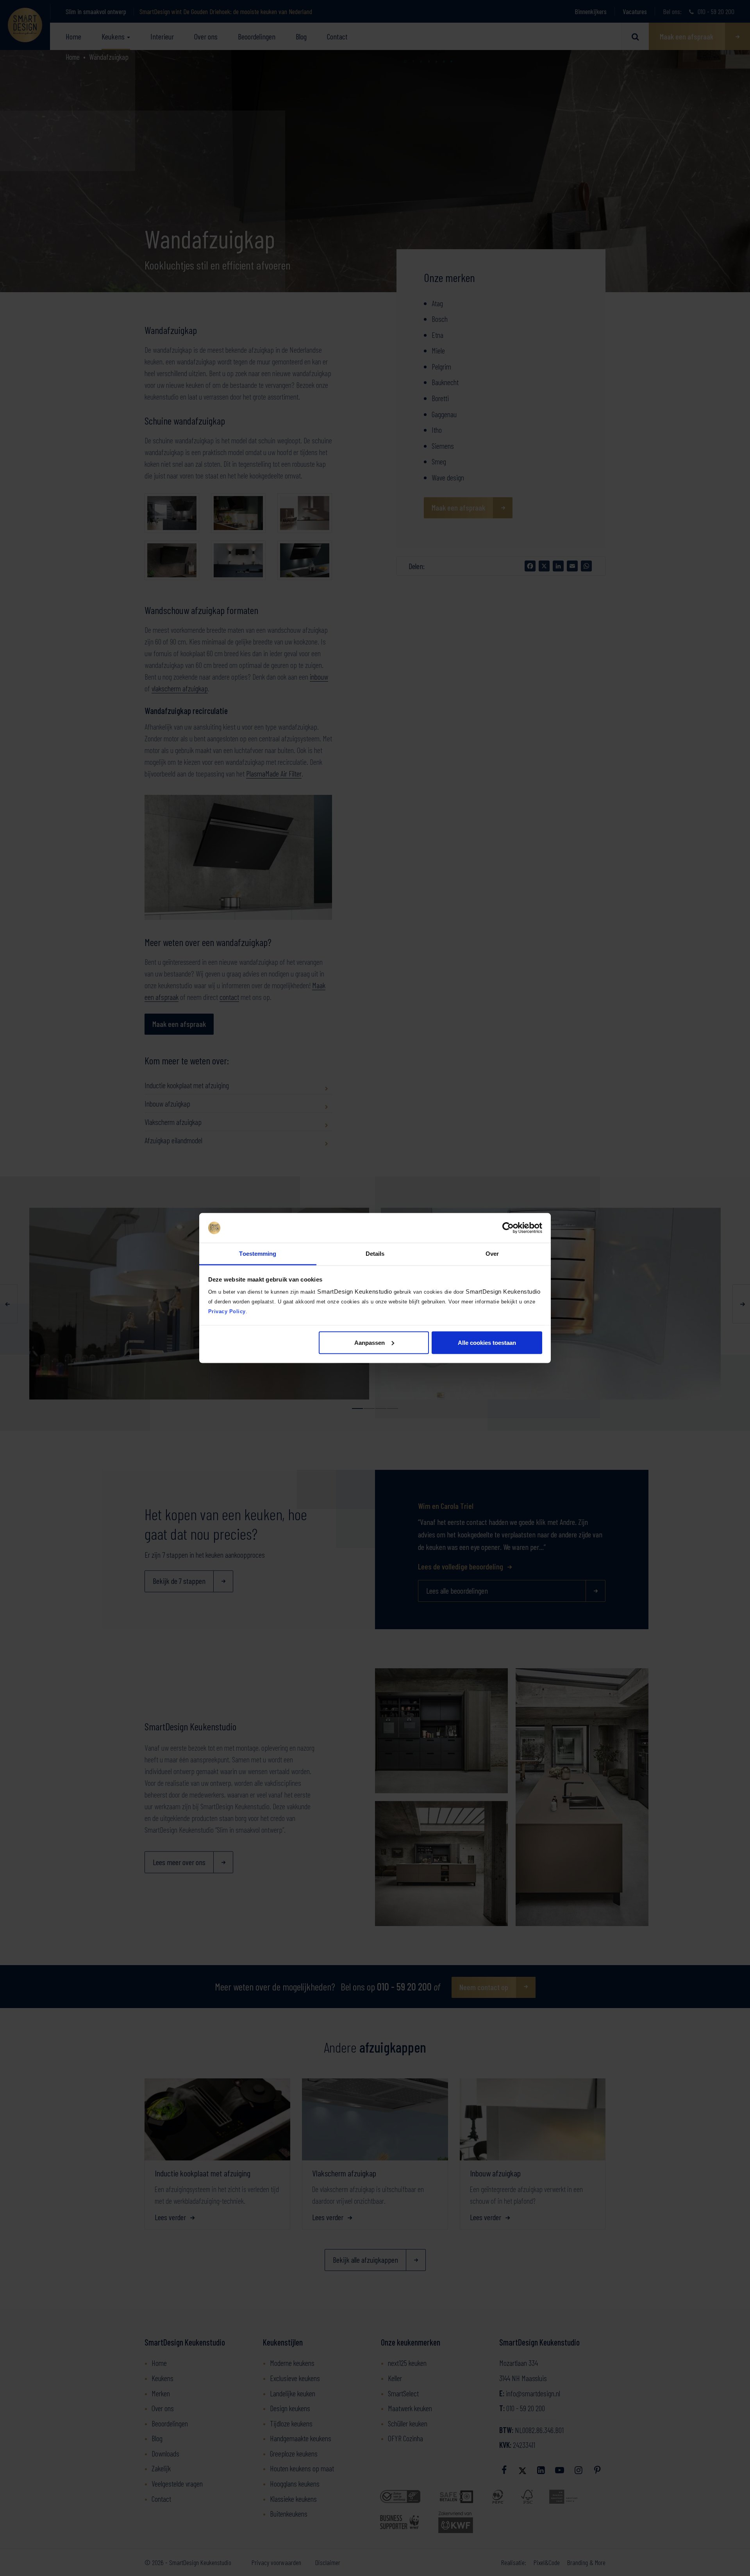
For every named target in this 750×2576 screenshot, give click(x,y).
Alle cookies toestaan (487, 1342)
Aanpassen (370, 1342)
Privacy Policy (227, 1311)
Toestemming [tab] (258, 1254)
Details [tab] (375, 1254)
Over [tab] (492, 1254)
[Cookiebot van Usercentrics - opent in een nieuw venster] (508, 1228)
